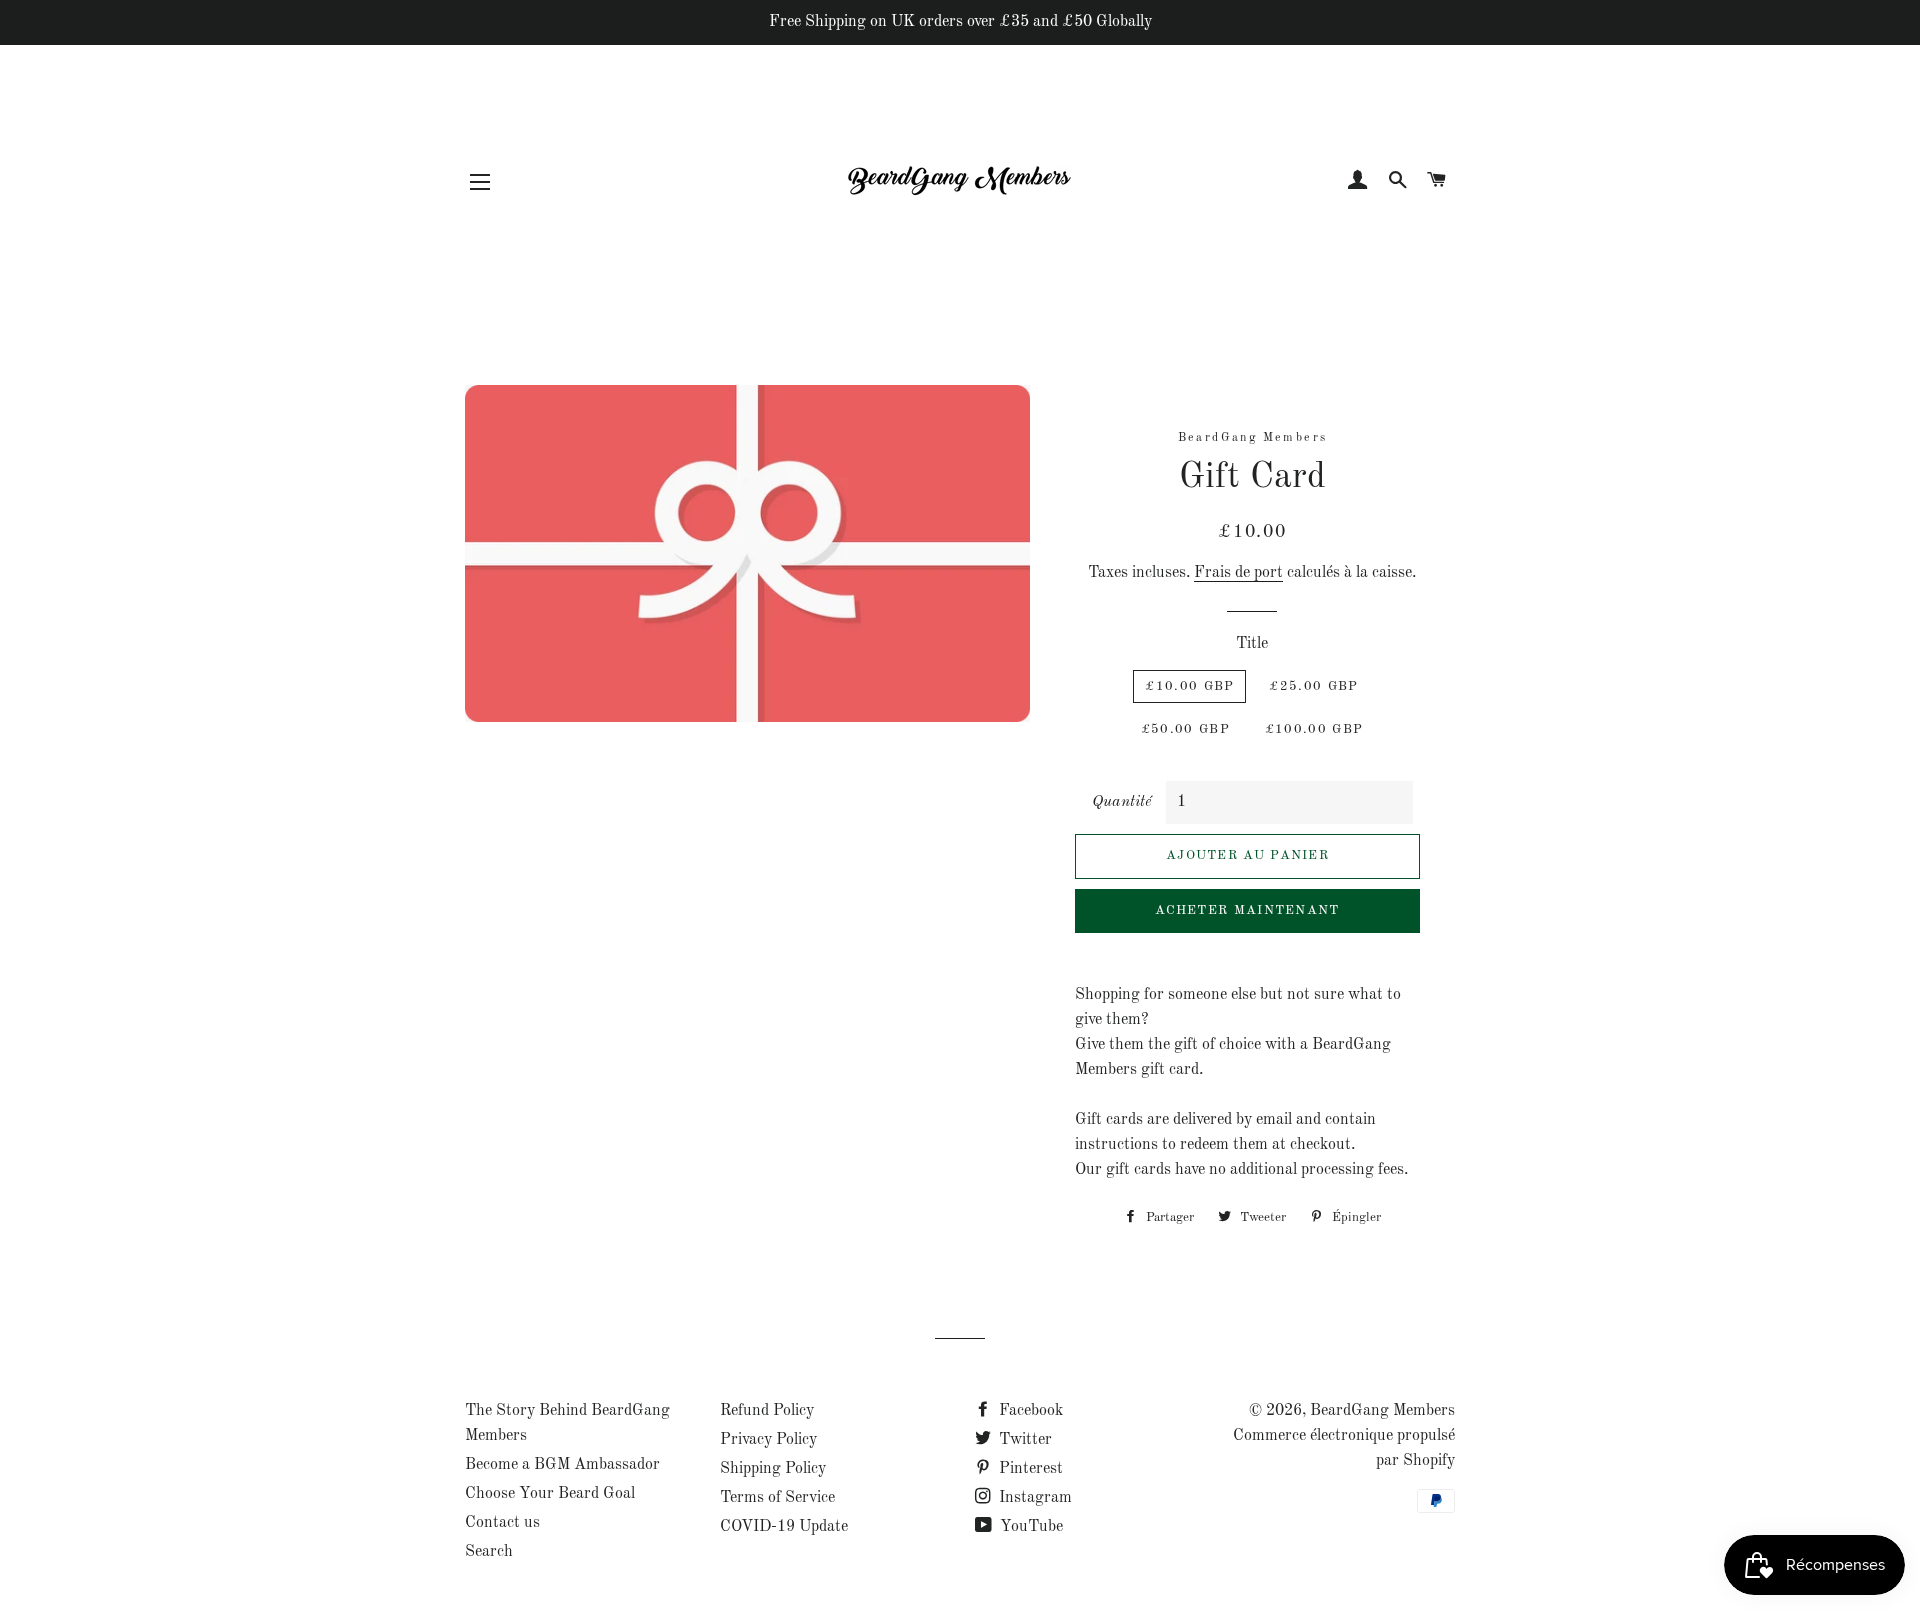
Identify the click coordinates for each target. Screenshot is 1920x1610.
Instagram (1033, 1498)
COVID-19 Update (784, 1527)
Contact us (502, 1523)
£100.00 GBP (1314, 729)
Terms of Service (777, 1498)
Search (489, 1552)
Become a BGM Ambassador (562, 1465)
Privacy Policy (768, 1440)
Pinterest (1029, 1469)
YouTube (1029, 1527)
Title (1252, 644)
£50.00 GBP (1185, 729)
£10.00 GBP (1189, 686)
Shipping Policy (773, 1469)
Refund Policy (767, 1411)
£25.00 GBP (1313, 686)
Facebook (1029, 1411)
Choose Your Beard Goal (550, 1494)
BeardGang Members (1382, 1411)
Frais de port (1238, 573)
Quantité (1122, 802)
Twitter (1023, 1440)
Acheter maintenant (1247, 910)
